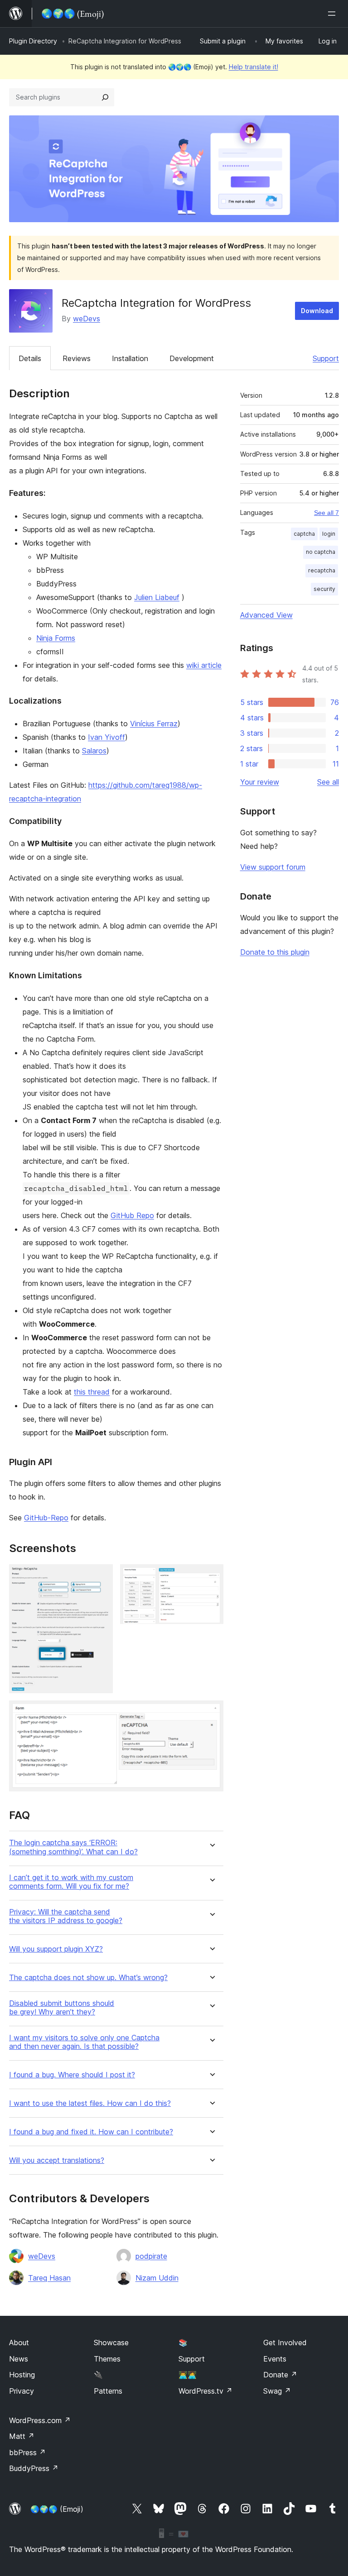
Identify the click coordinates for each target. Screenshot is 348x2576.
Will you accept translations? (57, 2160)
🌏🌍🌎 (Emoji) (57, 2509)
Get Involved (285, 2343)
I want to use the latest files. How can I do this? (90, 2103)
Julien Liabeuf (157, 597)
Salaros (94, 751)
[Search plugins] (105, 97)
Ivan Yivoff (106, 737)
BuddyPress (34, 2468)
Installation (130, 358)
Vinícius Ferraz (154, 724)
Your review (260, 782)
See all (328, 782)
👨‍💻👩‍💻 (188, 2375)
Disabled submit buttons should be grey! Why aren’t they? (62, 2008)
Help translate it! (254, 67)
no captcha (321, 552)
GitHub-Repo (46, 1518)
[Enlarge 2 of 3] (211, 1576)
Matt (22, 2436)
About (19, 2343)
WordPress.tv (205, 2391)
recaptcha (322, 570)
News (19, 2359)
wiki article (204, 665)
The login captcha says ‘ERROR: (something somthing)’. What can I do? (73, 1847)
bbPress (27, 2452)
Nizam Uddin (157, 2278)
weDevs (87, 319)
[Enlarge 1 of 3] (101, 1576)
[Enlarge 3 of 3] (211, 1713)
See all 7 (326, 513)
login (329, 534)
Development (192, 358)
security (324, 589)
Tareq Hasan (49, 2278)
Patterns (108, 2391)
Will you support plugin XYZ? (56, 1949)
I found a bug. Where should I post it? (72, 2075)
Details (30, 358)
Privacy (22, 2391)
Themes (107, 2359)
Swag (277, 2391)
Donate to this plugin (275, 952)
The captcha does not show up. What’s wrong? (88, 1978)
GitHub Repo (132, 1215)
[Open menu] (333, 14)
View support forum (273, 867)
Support (326, 358)
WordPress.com (40, 2420)
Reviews (77, 358)
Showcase (111, 2343)
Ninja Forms (56, 638)
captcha (304, 534)
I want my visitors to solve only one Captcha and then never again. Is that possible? (84, 2042)
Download (317, 311)
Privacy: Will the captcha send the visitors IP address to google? (66, 1916)
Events (275, 2359)
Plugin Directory (33, 41)
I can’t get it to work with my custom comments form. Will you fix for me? (71, 1882)
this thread (92, 1392)
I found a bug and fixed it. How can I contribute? (91, 2132)
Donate (280, 2375)
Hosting (22, 2375)
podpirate (151, 2256)
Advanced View (266, 615)
